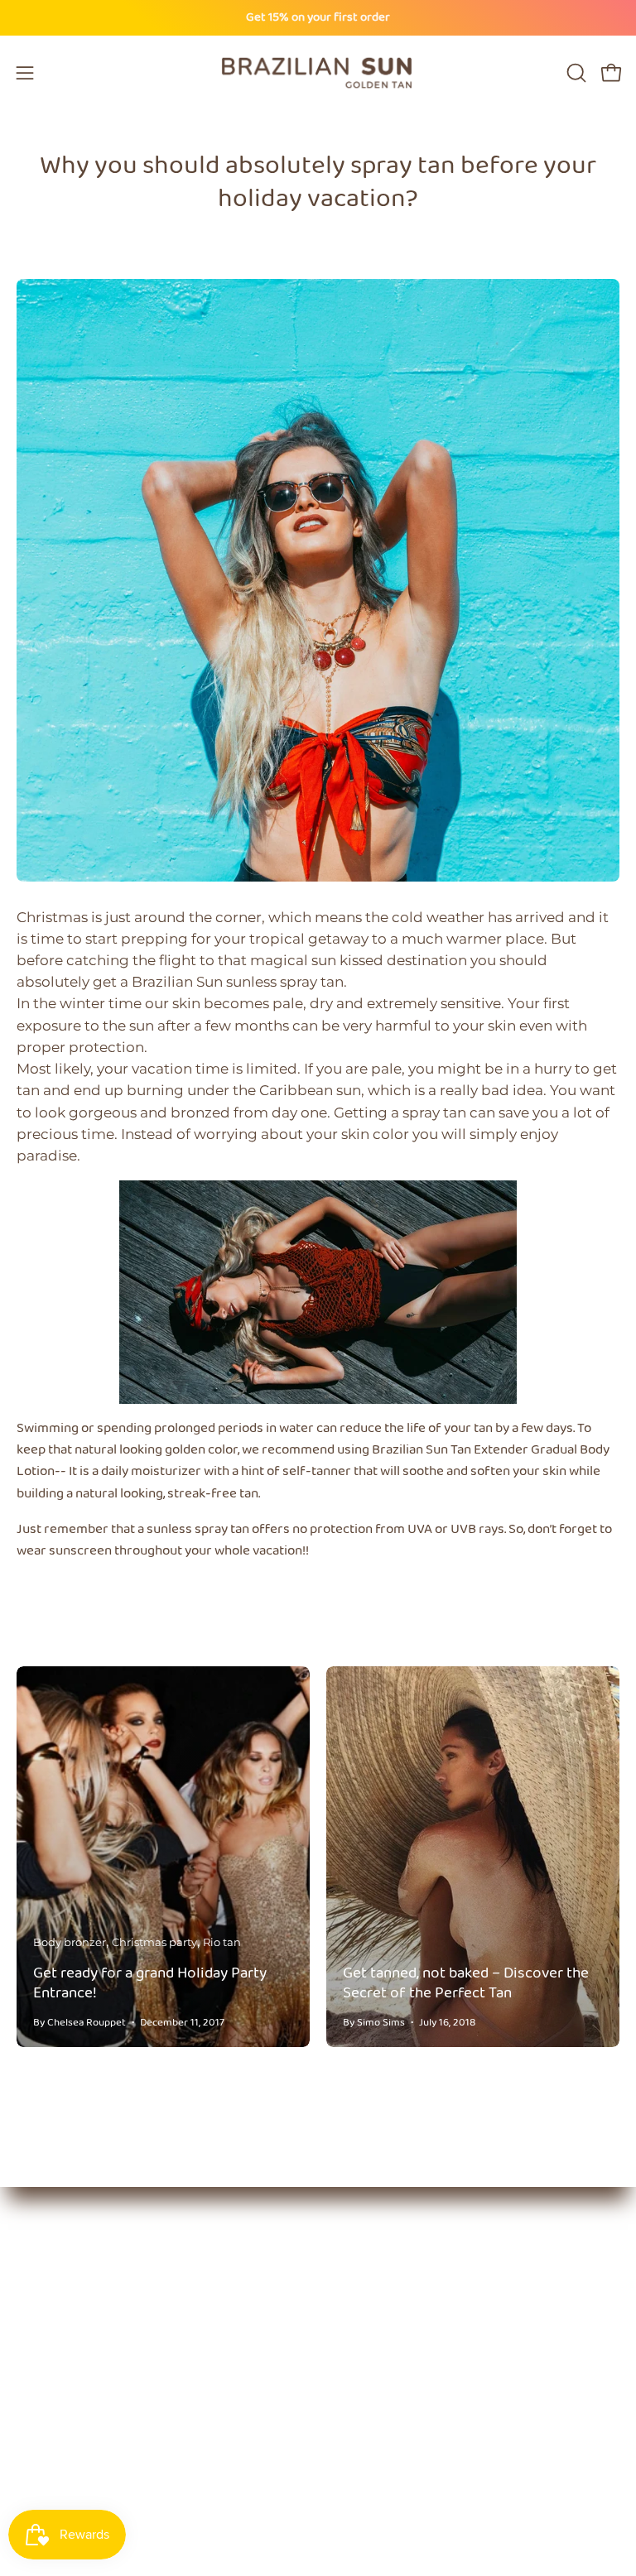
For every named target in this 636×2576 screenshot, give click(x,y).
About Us (367, 2256)
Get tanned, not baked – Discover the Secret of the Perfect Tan (466, 1983)
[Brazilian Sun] (318, 73)
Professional (378, 2314)
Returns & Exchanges (408, 2428)
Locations (369, 2371)
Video (355, 2400)
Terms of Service (392, 2485)
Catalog (362, 2285)
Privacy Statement (399, 2457)
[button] (575, 73)
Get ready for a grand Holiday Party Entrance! (150, 1983)
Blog (352, 2342)
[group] (318, 18)
